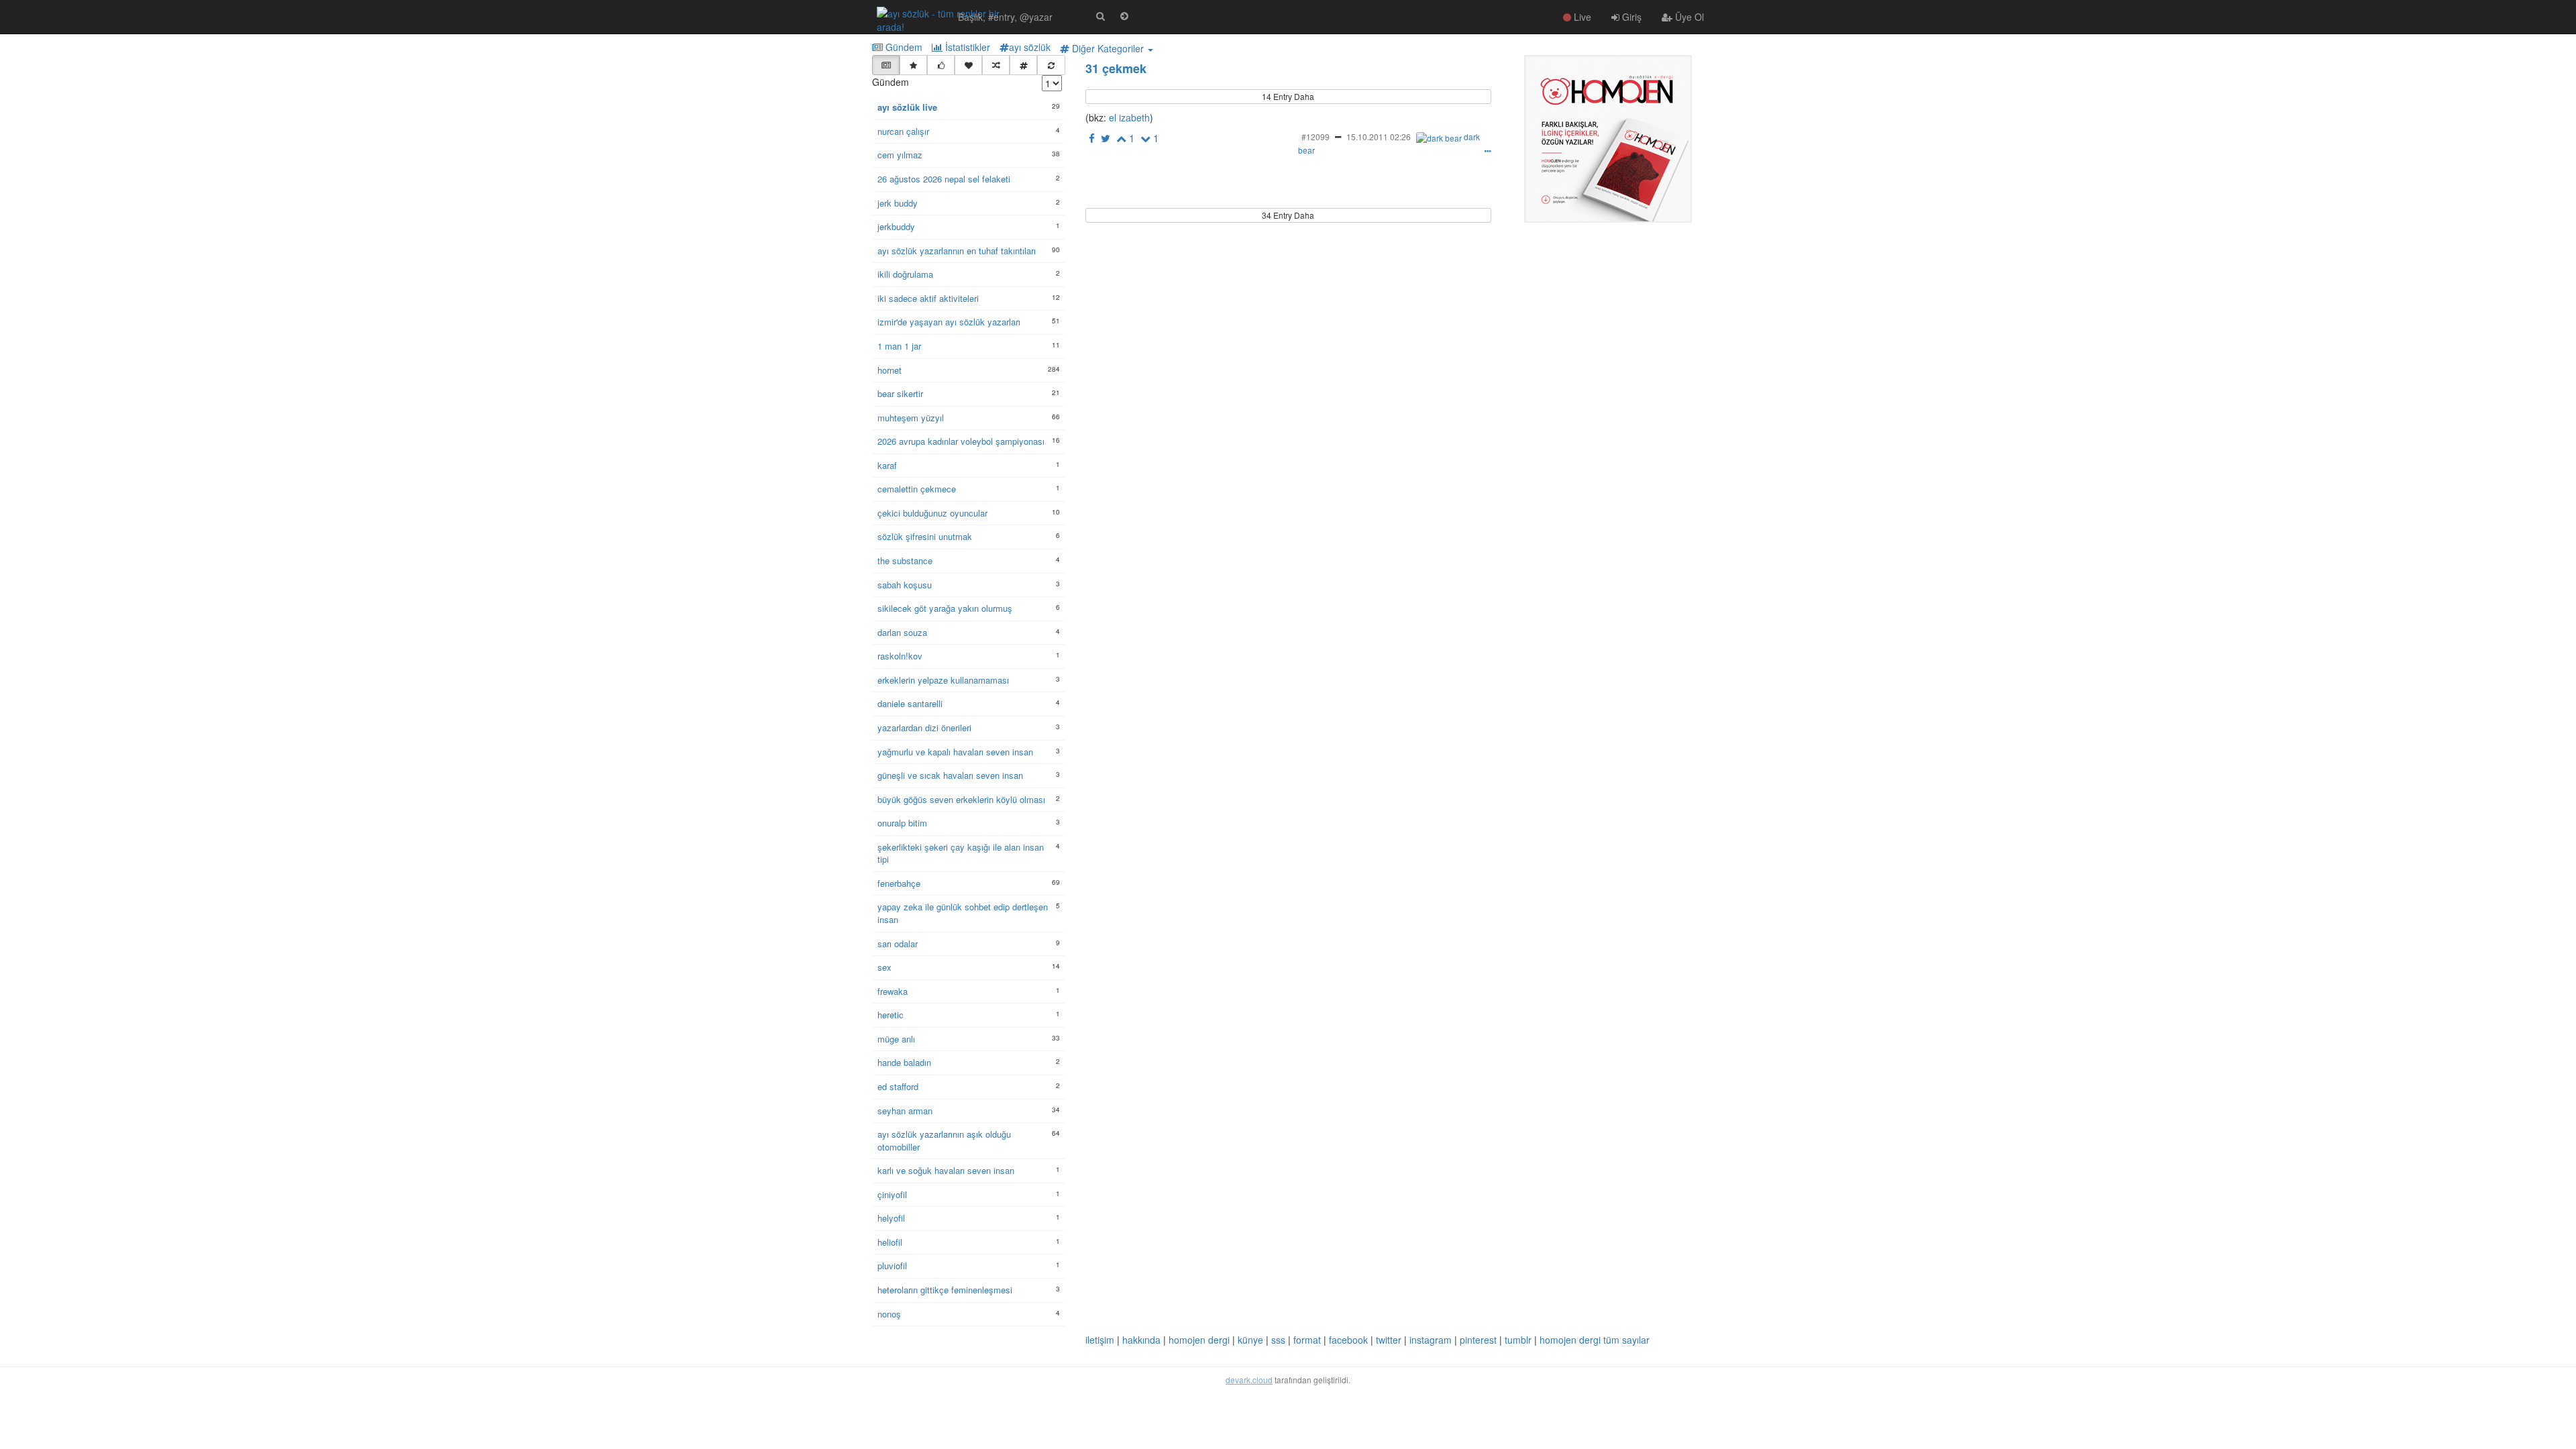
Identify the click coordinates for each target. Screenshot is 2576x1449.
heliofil (890, 1242)
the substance (905, 561)
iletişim (1100, 1340)
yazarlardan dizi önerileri (924, 728)
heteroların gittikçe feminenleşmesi (945, 1290)
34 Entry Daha (1288, 215)
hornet (890, 370)
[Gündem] (886, 65)
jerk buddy (898, 203)
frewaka (893, 991)
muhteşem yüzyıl (911, 418)
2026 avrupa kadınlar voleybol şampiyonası (961, 441)
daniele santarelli (910, 704)
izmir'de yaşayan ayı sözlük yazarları (949, 322)
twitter (1389, 1340)
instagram (1431, 1340)
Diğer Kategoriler (1108, 48)
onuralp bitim (902, 823)
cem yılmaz (900, 155)
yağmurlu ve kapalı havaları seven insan (955, 752)
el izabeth (1128, 117)
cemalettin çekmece (917, 489)
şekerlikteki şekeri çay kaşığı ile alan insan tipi (961, 854)
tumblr (1518, 1340)
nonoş (889, 1314)
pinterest (1478, 1340)
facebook (1348, 1340)
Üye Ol (1688, 17)
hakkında (1141, 1340)
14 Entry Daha (1288, 96)
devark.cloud (1249, 1380)
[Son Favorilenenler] (968, 65)
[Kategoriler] (1023, 65)
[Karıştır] (996, 65)
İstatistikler (966, 47)
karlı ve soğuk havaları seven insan (946, 1171)
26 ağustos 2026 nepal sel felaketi (944, 179)
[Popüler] (913, 65)
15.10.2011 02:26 (1379, 137)
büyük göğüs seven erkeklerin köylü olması (961, 800)
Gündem (903, 47)
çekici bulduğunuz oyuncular (932, 513)
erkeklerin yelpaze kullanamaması (943, 680)
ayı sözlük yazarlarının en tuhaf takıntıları (957, 251)
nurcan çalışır (903, 131)
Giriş (1630, 17)
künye (1250, 1340)
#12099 (1316, 137)
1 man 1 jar (899, 346)
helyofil (891, 1218)
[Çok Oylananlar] (941, 65)
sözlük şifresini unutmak (925, 537)
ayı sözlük (1030, 47)
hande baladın (904, 1063)
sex (884, 967)
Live (1581, 17)
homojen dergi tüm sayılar (1595, 1340)
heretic (891, 1015)
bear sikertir (900, 394)
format (1307, 1340)
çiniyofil (892, 1195)
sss (1278, 1340)
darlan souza (902, 633)
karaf (887, 466)
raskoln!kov (900, 656)
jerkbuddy (896, 227)
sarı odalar (898, 944)
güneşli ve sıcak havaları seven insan (950, 775)
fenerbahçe (899, 883)
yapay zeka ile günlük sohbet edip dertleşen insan (963, 913)
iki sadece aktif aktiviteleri (928, 299)
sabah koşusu (905, 585)
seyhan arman (905, 1111)
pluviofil (892, 1266)
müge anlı (896, 1039)
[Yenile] (1051, 65)
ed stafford (898, 1087)
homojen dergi (1199, 1340)
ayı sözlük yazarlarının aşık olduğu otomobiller (944, 1141)
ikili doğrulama (905, 274)
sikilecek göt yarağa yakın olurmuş (945, 608)
